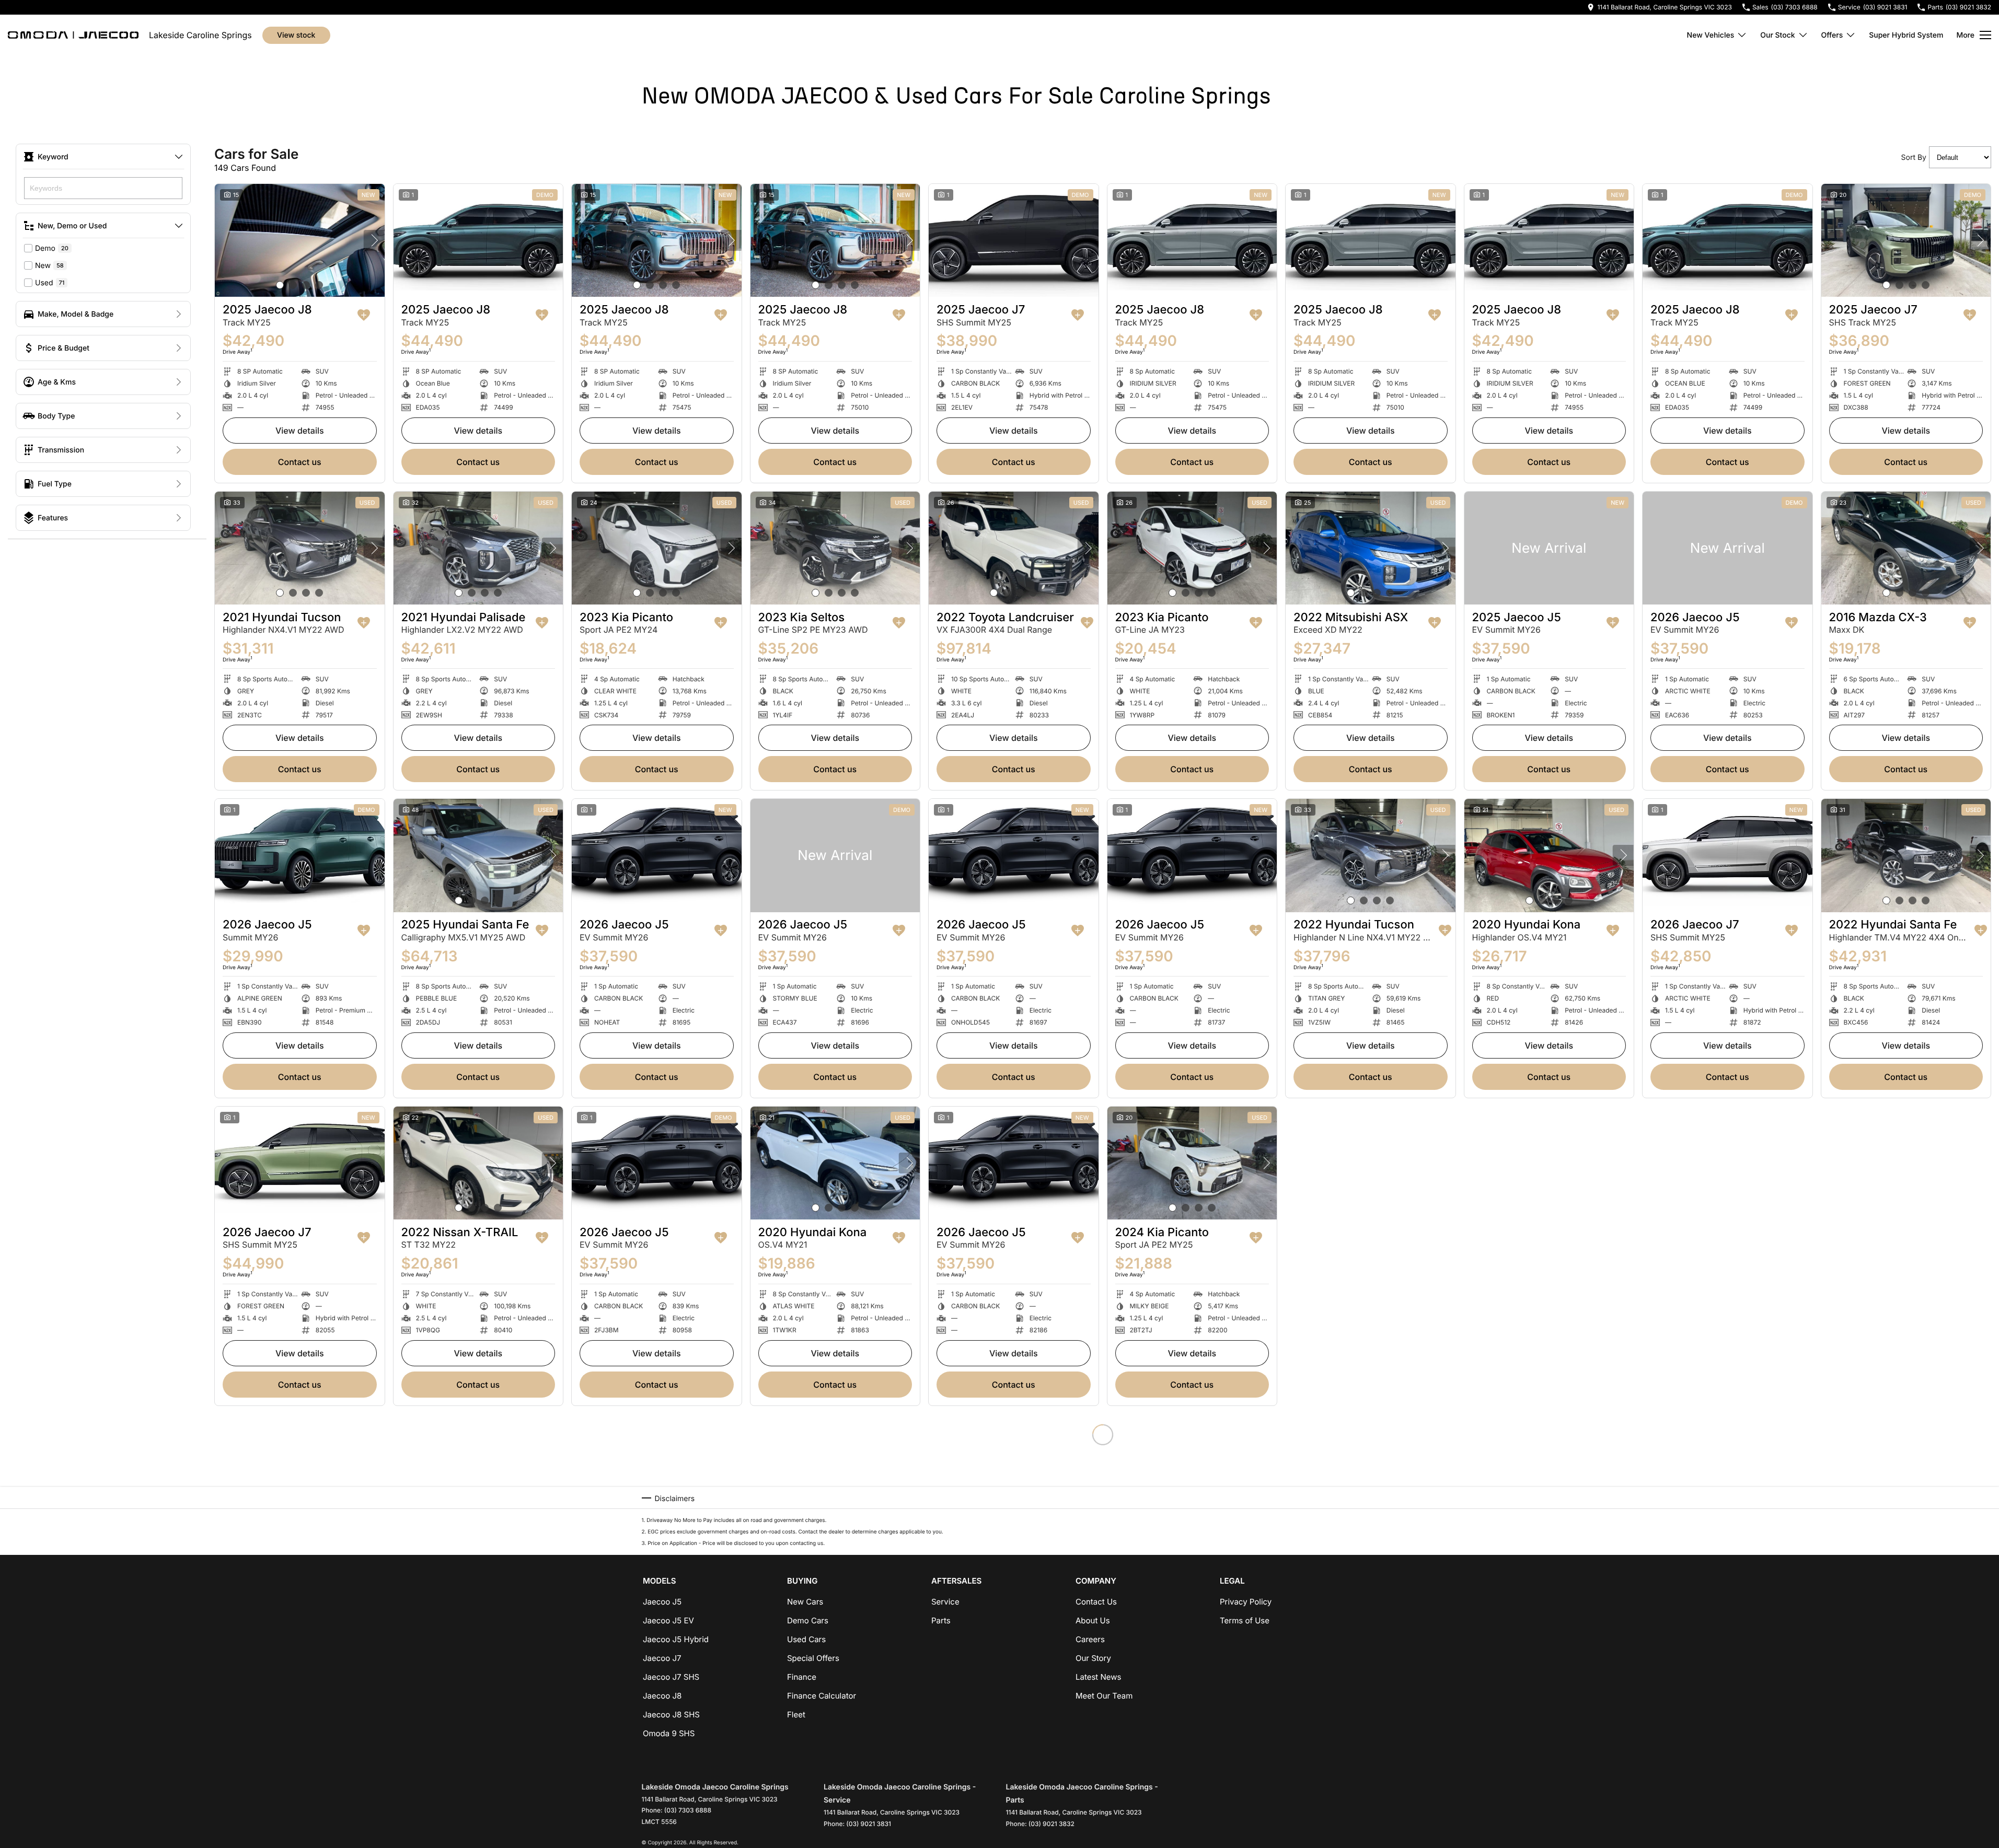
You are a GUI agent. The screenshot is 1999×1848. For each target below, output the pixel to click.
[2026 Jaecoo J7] (1728, 855)
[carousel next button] (374, 240)
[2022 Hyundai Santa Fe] (1906, 855)
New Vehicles (1711, 35)
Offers (1832, 35)
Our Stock (1777, 35)
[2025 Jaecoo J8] (300, 240)
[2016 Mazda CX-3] (1906, 548)
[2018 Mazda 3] (835, 1471)
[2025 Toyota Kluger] (478, 1471)
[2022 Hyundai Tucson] (1371, 855)
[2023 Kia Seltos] (835, 548)
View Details (300, 431)
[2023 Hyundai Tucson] (657, 1471)
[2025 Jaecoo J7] (1014, 240)
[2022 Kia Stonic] (1728, 1163)
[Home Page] (73, 35)
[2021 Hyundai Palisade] (478, 548)
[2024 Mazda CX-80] (1549, 1163)
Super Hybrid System (1906, 35)
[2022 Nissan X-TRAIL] (478, 1163)
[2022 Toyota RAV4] (1549, 1471)
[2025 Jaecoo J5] (1549, 548)
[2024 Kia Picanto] (1192, 1163)
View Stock (296, 35)
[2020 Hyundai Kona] (1549, 855)
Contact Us (300, 462)
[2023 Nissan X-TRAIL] (1014, 1471)
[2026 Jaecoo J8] (1371, 1163)
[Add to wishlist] (364, 315)
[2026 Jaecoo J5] (1728, 548)
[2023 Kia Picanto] (657, 548)
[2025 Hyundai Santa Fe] (478, 855)
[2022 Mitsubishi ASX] (1371, 548)
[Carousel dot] (280, 285)
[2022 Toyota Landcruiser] (1014, 548)
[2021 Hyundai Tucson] (300, 548)
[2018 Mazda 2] (1192, 1471)
